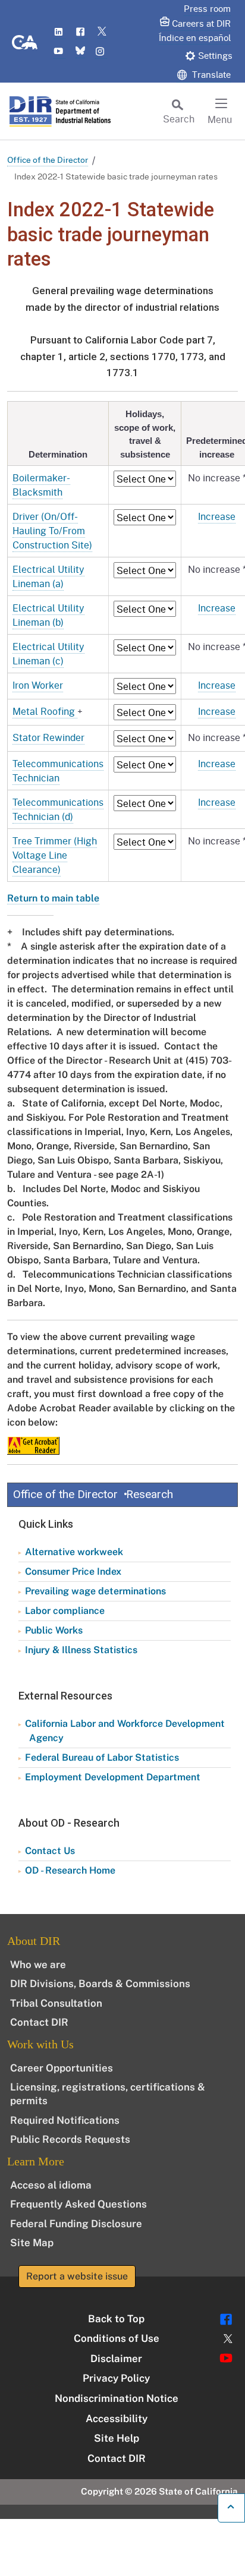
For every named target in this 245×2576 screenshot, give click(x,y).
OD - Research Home (70, 1870)
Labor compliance (65, 1611)
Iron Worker (38, 685)
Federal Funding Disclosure (76, 2224)
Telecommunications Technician (58, 770)
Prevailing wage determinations (95, 1591)
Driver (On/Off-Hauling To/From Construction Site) (52, 530)
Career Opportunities (62, 2068)
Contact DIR (39, 2022)
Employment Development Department (113, 1777)
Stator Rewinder (48, 737)
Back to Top (116, 2319)
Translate (210, 74)
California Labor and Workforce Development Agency (125, 1731)
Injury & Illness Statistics (81, 1650)
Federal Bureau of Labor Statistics (102, 1757)
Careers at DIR (201, 23)
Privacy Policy (116, 2378)
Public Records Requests (70, 2139)
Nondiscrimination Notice (117, 2398)
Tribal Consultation (56, 2003)
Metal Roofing (45, 711)
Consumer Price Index (73, 1571)
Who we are (38, 1965)
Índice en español (195, 37)
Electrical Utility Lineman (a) (48, 576)
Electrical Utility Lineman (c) (48, 653)
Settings (215, 55)
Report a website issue (77, 2276)
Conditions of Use (117, 2338)
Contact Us (50, 1851)
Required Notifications (65, 2120)
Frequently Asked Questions (78, 2204)
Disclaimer (116, 2359)
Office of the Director (48, 160)
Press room (207, 8)
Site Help (117, 2438)
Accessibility (117, 2419)
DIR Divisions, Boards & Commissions (100, 1984)
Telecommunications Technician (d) (58, 809)
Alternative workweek (74, 1552)
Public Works (54, 1630)
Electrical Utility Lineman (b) (48, 615)
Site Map (32, 2243)
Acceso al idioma (51, 2185)
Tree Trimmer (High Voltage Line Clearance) (55, 855)
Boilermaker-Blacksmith (41, 485)
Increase (217, 516)
